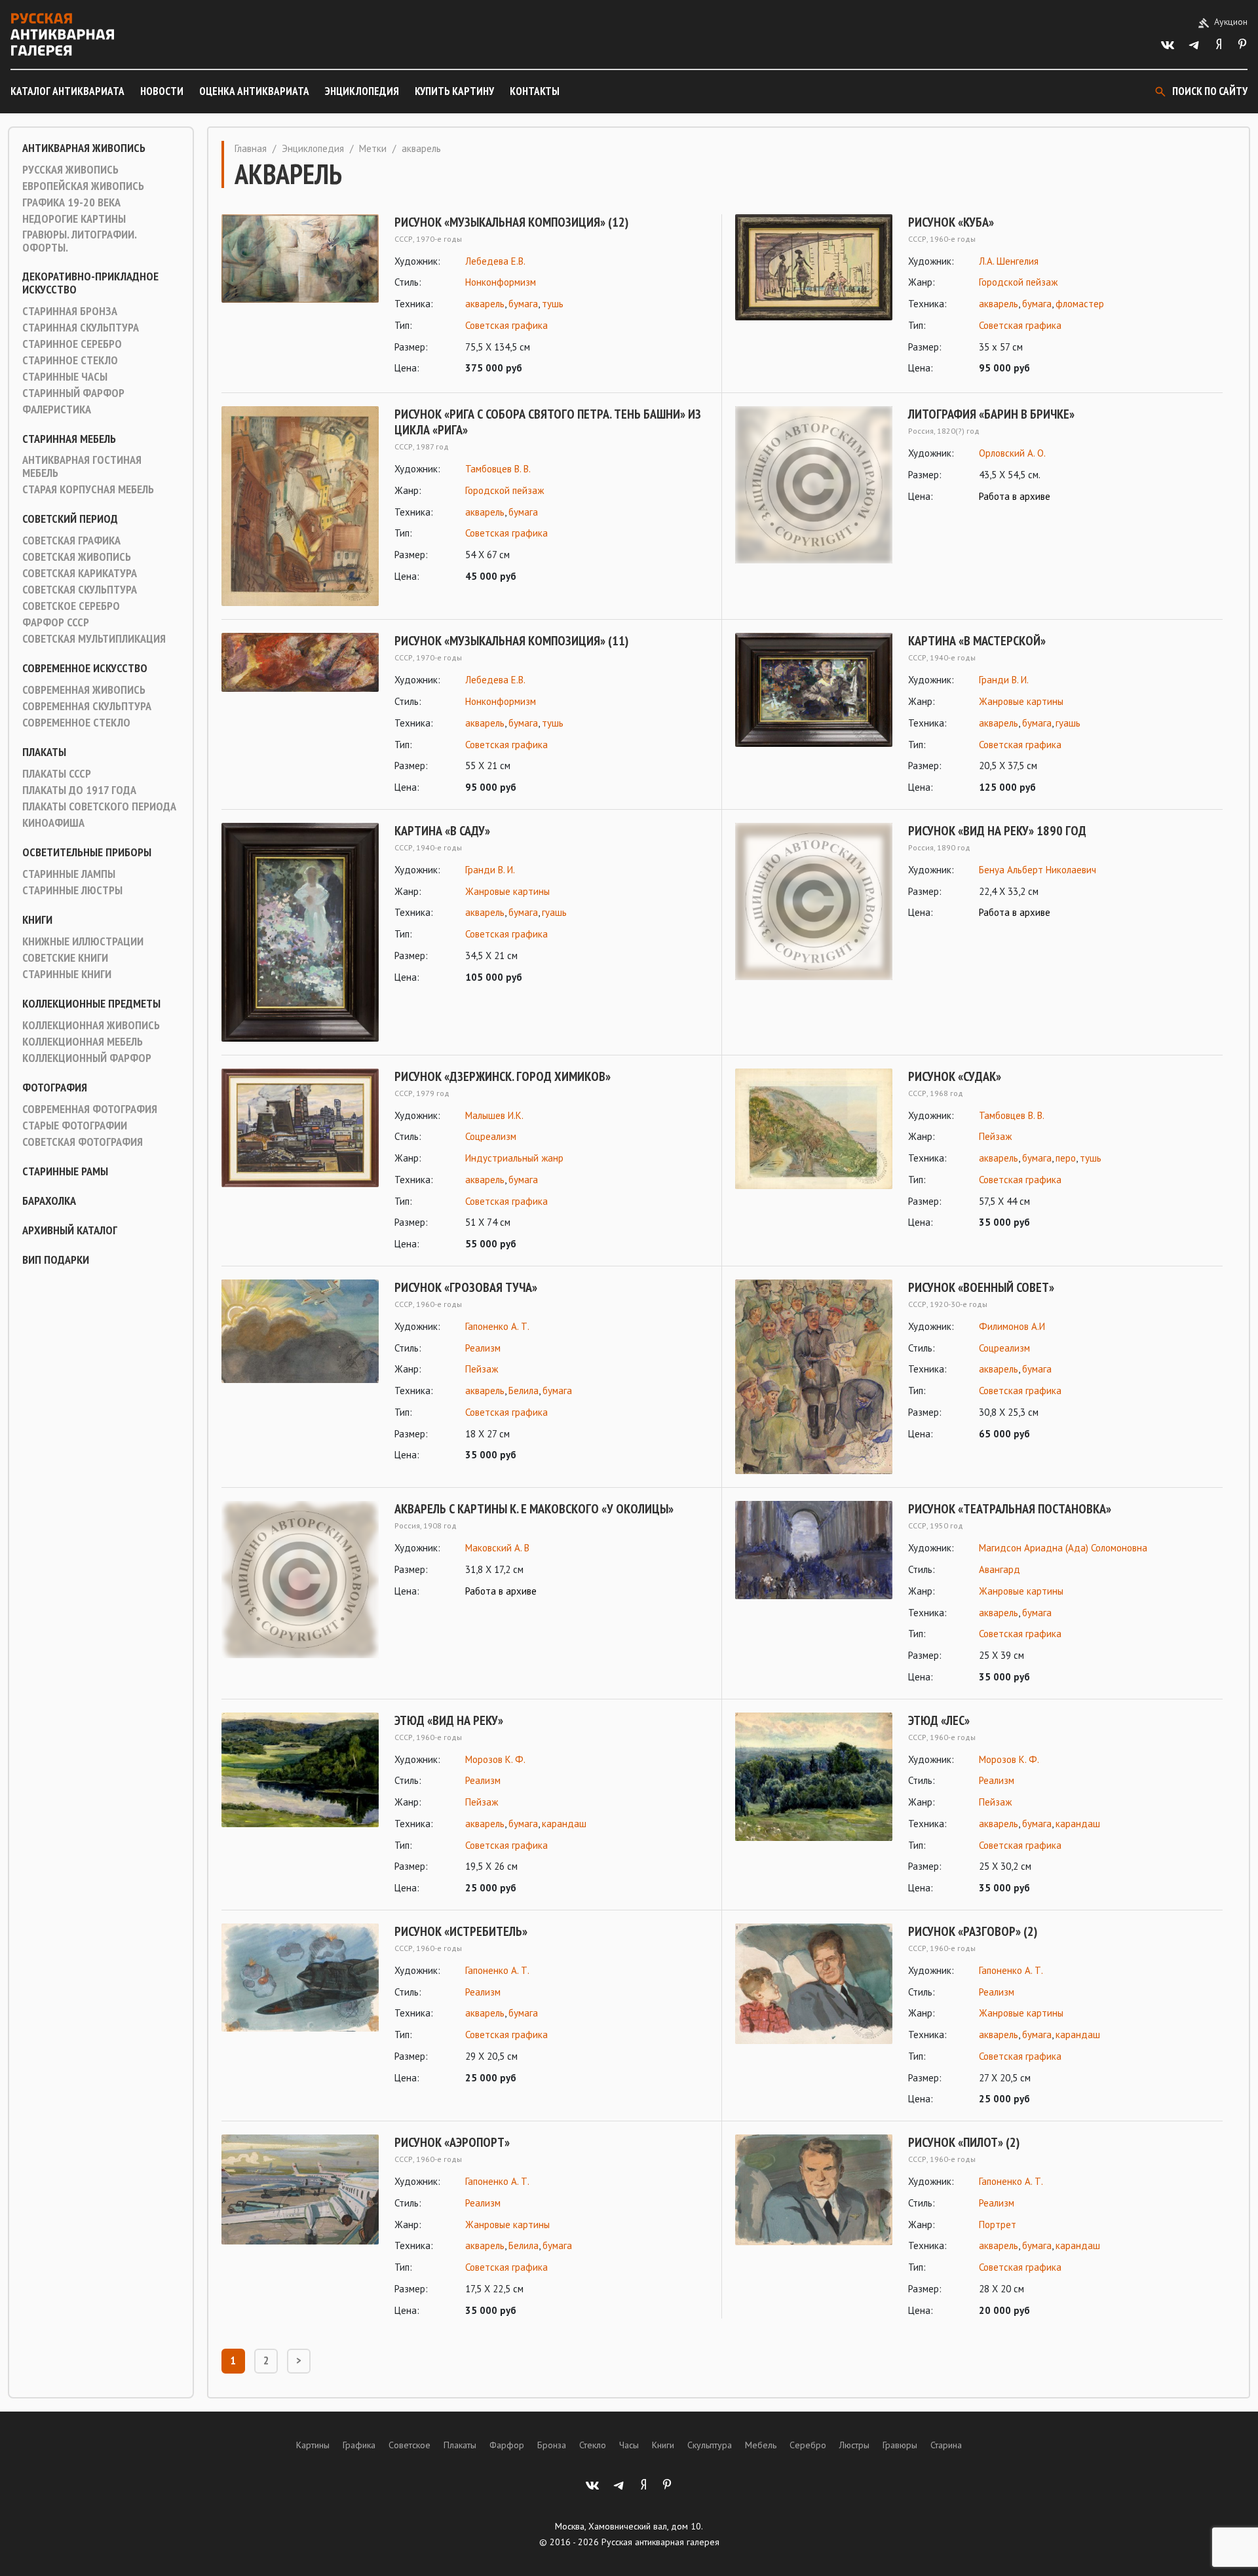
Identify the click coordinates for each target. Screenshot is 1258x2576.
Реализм (483, 1348)
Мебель (761, 2445)
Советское (410, 2445)
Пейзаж (995, 1136)
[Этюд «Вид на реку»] (300, 1805)
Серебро (808, 2445)
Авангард (1000, 1569)
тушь (553, 304)
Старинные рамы (65, 1171)
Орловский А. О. (1012, 453)
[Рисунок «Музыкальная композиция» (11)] (300, 714)
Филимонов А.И (1012, 1326)
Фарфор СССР (56, 622)
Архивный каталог (70, 1230)
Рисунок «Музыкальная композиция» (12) (511, 222)
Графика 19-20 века (71, 202)
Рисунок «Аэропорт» (452, 2142)
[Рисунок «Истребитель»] (300, 2005)
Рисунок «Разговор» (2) (973, 1931)
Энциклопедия (362, 91)
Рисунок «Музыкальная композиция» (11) (511, 641)
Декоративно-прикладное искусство (90, 283)
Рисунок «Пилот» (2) (964, 2142)
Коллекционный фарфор (87, 1058)
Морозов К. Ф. (495, 1759)
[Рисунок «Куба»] (814, 296)
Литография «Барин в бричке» (991, 414)
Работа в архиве (1015, 496)
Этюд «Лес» (939, 1720)
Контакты (535, 91)
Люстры (854, 2445)
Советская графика (71, 540)
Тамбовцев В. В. (498, 469)
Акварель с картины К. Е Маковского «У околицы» (534, 1509)
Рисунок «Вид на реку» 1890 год (997, 831)
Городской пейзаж (1018, 282)
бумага (523, 304)
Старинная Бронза (70, 311)
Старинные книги (67, 974)
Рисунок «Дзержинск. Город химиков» (503, 1076)
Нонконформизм (501, 282)
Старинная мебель (69, 439)
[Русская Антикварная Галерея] (62, 34)
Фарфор (507, 2445)
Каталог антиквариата (67, 91)
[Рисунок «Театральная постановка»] (814, 1593)
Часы (629, 2445)
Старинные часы (65, 377)
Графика (359, 2445)
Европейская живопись (83, 186)
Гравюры (900, 2445)
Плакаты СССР (57, 774)
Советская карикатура (80, 573)
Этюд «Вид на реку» (449, 1720)
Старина (946, 2445)
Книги (37, 920)
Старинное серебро (72, 344)
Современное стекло (76, 723)
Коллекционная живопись (91, 1025)
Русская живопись (70, 170)
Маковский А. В (497, 1548)
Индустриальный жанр (514, 1158)
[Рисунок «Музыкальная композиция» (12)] (300, 296)
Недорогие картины (74, 219)
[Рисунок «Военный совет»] (814, 1377)
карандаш (564, 1824)
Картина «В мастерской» (977, 641)
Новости (162, 91)
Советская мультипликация (94, 639)
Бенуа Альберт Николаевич (1038, 870)
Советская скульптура (80, 590)
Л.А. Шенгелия (1009, 261)
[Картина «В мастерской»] (814, 714)
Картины (313, 2445)
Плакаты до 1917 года (79, 790)
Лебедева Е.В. (495, 261)
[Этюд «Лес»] (814, 1805)
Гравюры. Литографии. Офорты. (79, 241)
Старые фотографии (75, 1126)
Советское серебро (71, 606)
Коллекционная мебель (83, 1042)
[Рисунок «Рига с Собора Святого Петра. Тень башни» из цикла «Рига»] (300, 506)
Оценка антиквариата (254, 91)
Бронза (552, 2445)
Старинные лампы (69, 874)
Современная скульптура (87, 706)
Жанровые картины (1021, 701)
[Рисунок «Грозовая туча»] (300, 1372)
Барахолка (49, 1201)
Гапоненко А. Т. (497, 1326)
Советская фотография (83, 1142)
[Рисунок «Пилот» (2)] (814, 2226)
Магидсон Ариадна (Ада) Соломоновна (1063, 1548)
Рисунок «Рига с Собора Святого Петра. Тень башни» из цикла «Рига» (548, 422)
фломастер (1080, 304)
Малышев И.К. (494, 1115)
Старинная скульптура (81, 328)
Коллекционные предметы (91, 1004)
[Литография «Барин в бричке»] (814, 485)
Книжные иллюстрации (83, 941)
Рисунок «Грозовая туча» (466, 1287)
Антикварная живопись (84, 148)
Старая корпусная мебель (88, 489)
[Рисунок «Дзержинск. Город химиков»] (300, 1161)
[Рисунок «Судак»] (814, 1150)
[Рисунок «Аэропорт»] (300, 2226)
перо (1066, 1158)
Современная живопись (84, 690)
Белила (524, 1391)
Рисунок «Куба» (951, 222)
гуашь (1068, 723)
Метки (373, 148)
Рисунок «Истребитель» (461, 1931)
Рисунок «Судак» (955, 1076)
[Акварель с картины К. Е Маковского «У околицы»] (300, 1580)
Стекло (593, 2445)
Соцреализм (491, 1136)
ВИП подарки (56, 1260)
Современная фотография (90, 1109)
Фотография (55, 1088)
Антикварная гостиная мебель (82, 466)
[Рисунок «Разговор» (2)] (814, 2016)
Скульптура (710, 2445)
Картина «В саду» (442, 831)
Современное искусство (85, 668)
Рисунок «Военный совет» (981, 1287)
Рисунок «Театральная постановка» (1010, 1509)
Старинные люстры (72, 890)
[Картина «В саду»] (300, 932)
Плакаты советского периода (99, 806)
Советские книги (65, 958)
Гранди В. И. (1004, 680)
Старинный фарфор (73, 393)
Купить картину (454, 91)
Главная (251, 148)
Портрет (998, 2225)
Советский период (70, 519)
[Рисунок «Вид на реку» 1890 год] (814, 901)
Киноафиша (53, 823)
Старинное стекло (70, 360)
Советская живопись (77, 557)
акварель (485, 304)
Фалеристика (57, 409)
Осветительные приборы (87, 852)
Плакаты (44, 752)
